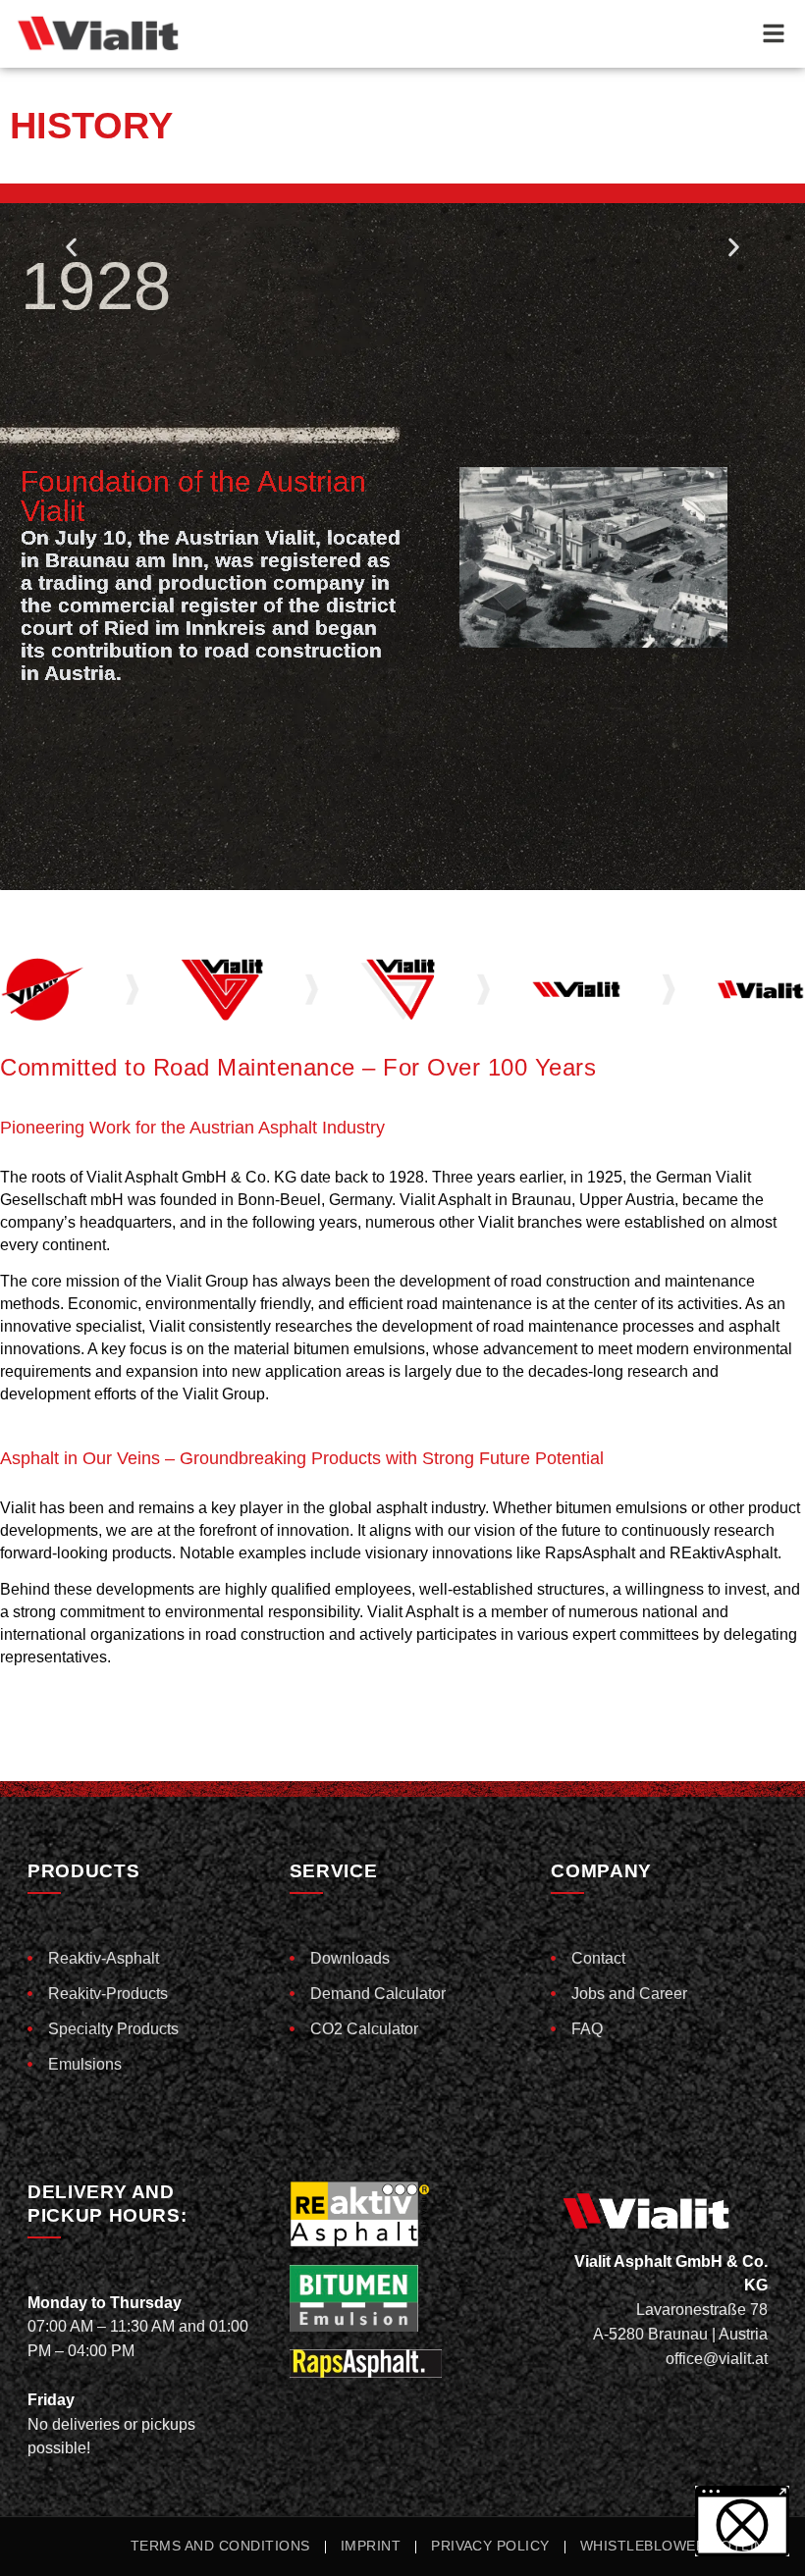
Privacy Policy (490, 2546)
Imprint (371, 2546)
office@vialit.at (717, 2359)
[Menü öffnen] (774, 33)
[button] (71, 247)
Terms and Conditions (220, 2546)
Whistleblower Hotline (677, 2546)
